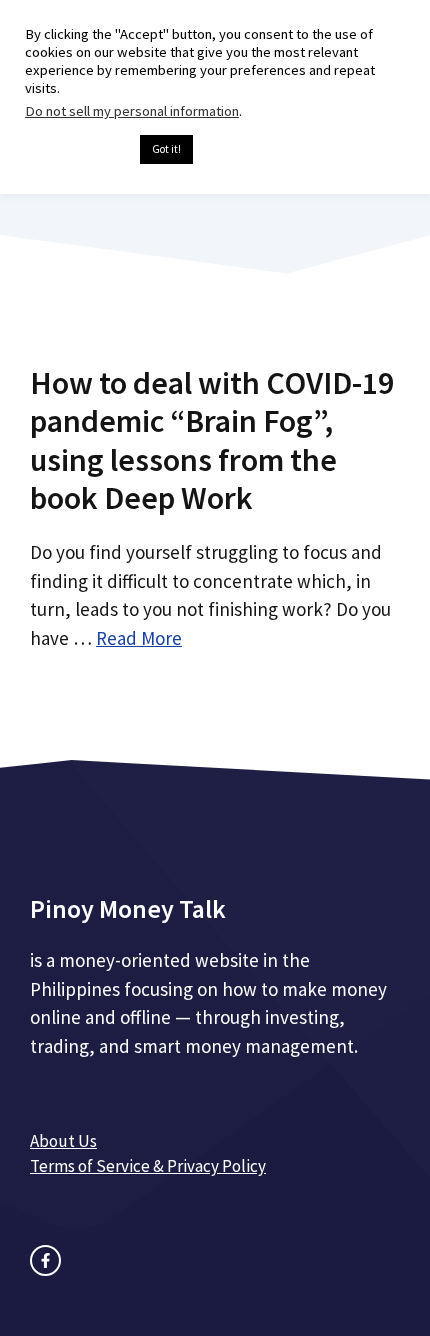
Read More (139, 638)
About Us (63, 1141)
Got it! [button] (166, 149)
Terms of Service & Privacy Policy (148, 1166)
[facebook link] (45, 1260)
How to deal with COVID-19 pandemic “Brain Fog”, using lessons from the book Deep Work (212, 440)
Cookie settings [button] (77, 150)
